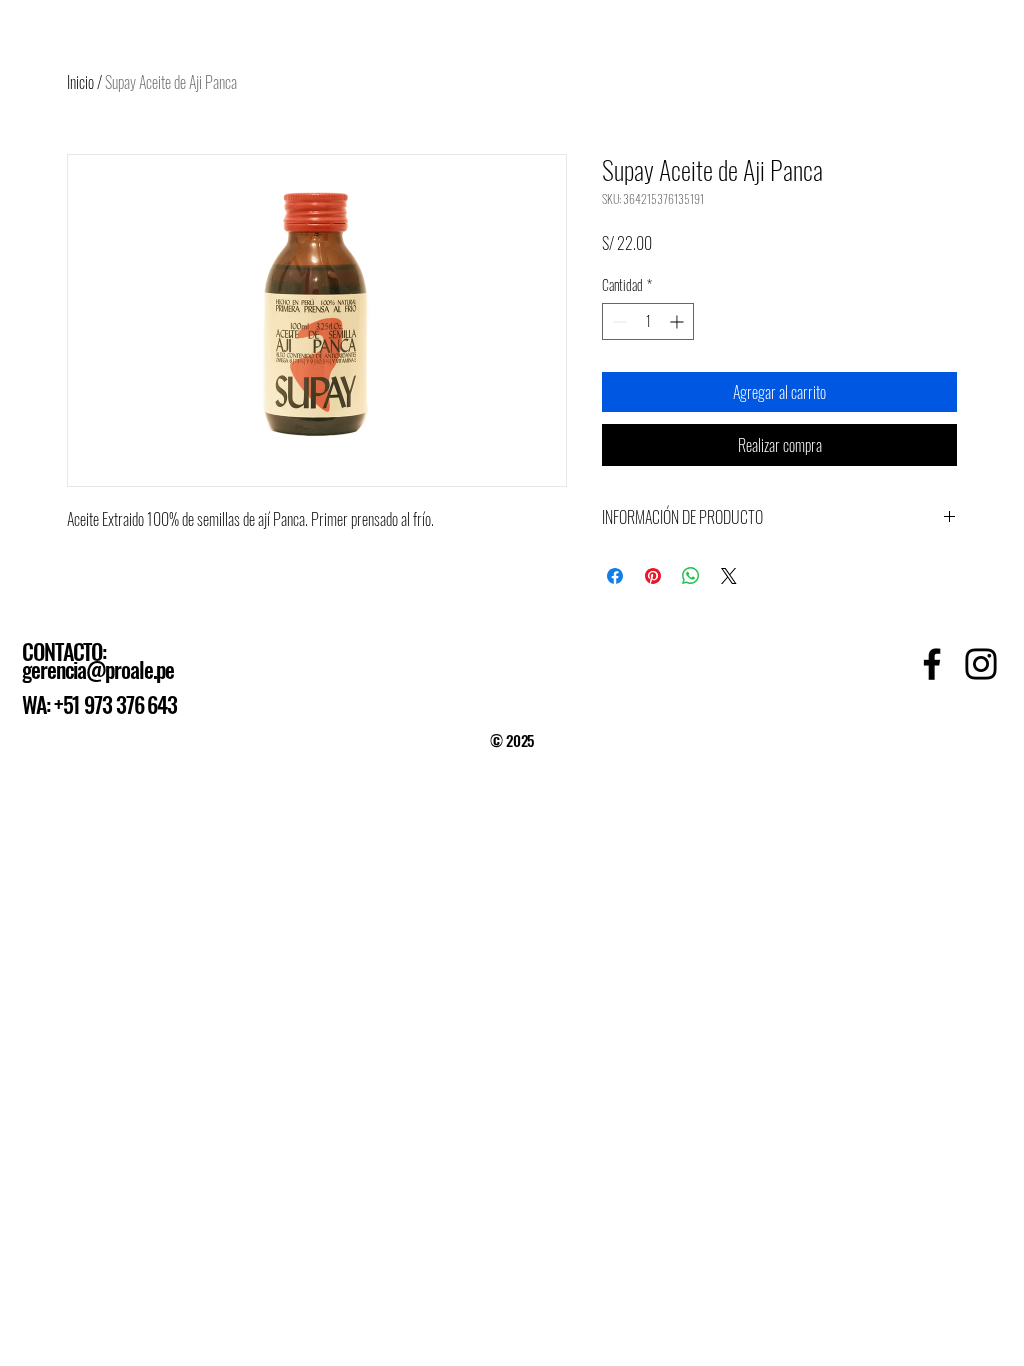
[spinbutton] (648, 321)
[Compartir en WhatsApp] (691, 576)
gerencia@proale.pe (98, 669)
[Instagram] (981, 664)
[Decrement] (617, 321)
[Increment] (678, 321)
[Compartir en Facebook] (615, 576)
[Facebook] (932, 664)
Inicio (80, 82)
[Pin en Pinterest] (653, 576)
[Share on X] (729, 576)
